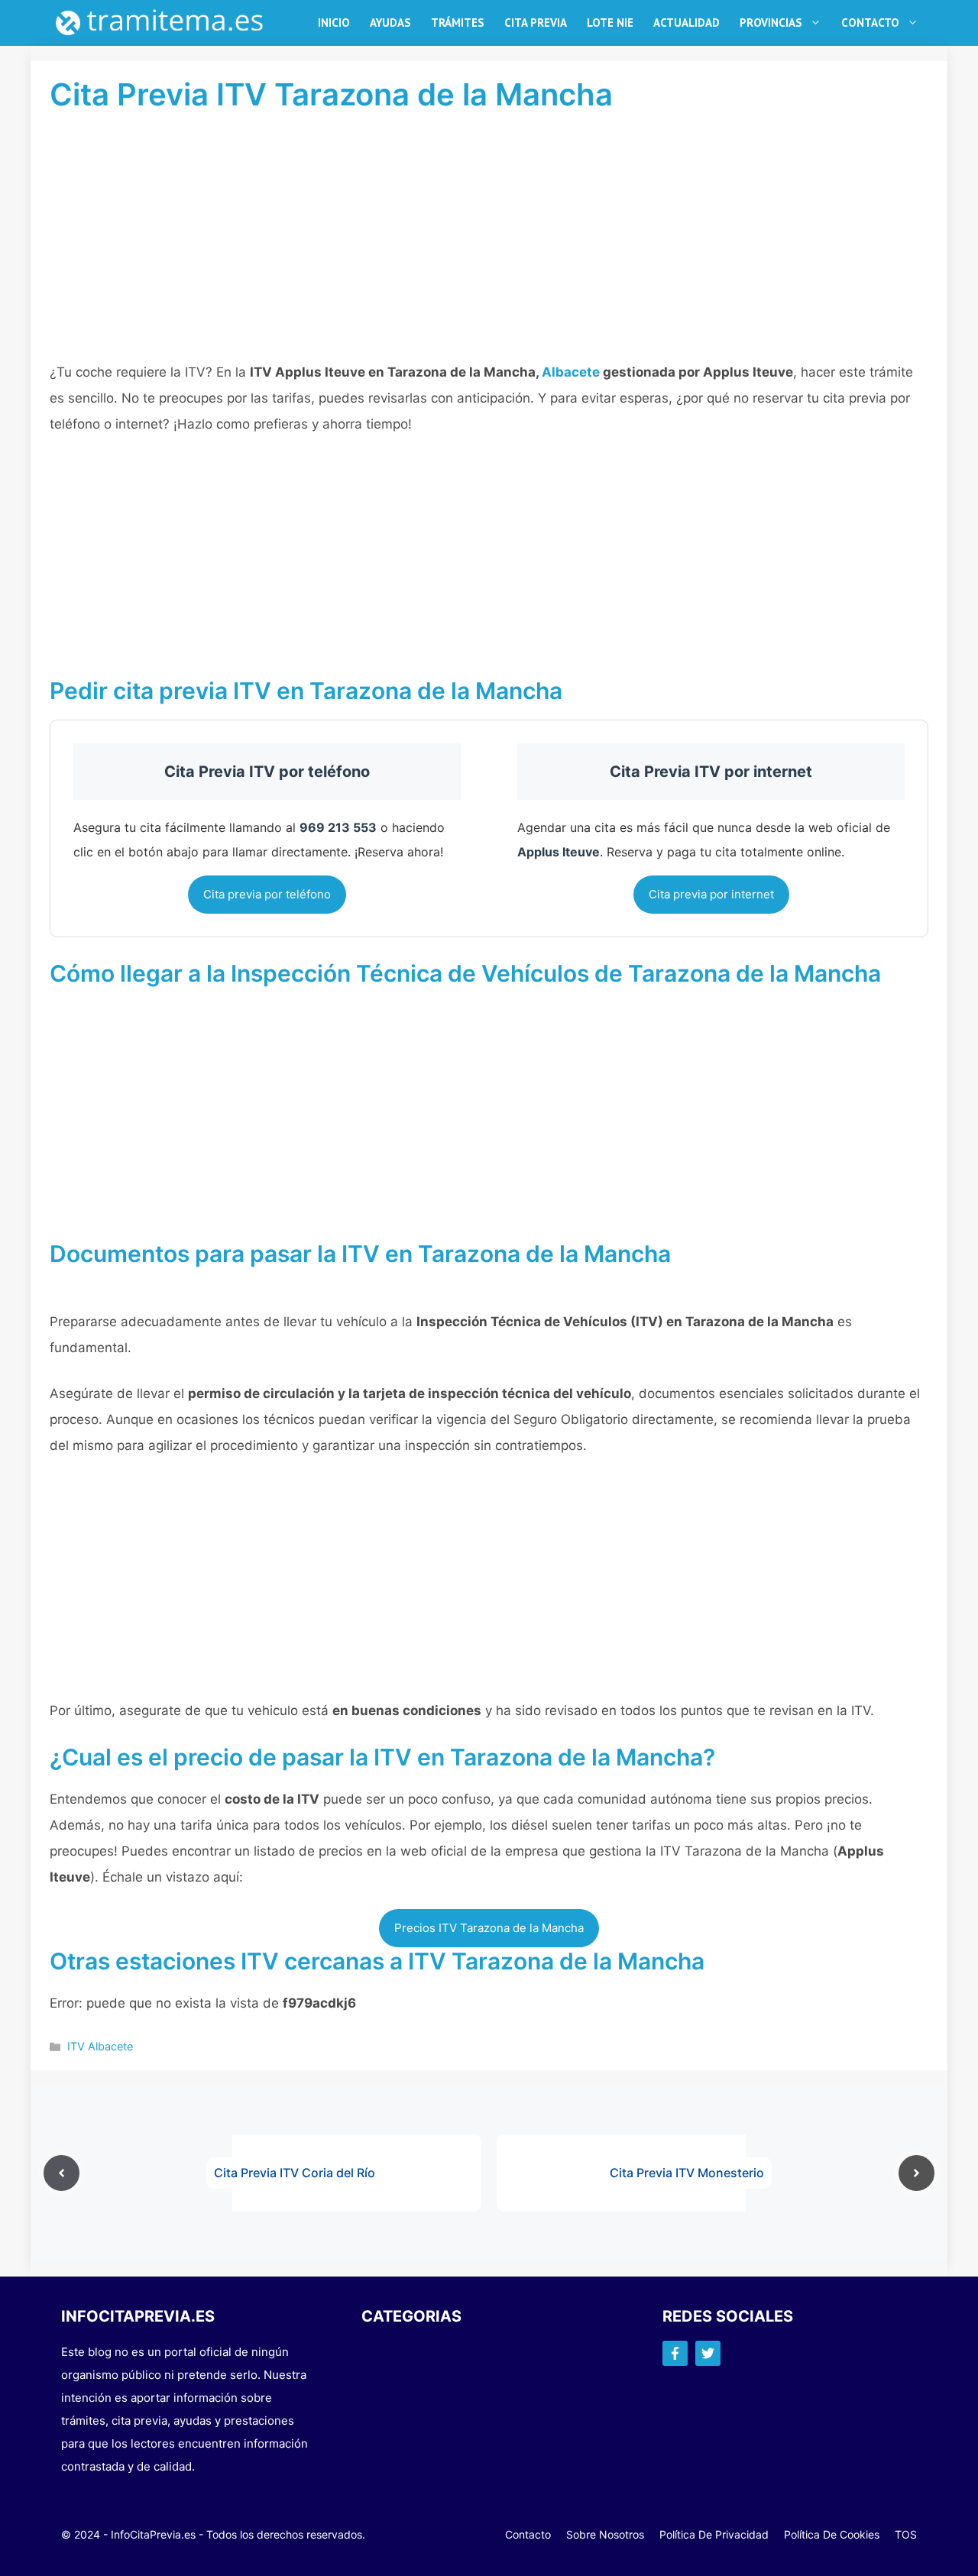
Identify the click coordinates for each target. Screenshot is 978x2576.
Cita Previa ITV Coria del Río (295, 2173)
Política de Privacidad (714, 2534)
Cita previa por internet (711, 894)
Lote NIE (610, 23)
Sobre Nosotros (605, 2534)
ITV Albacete (100, 2046)
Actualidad (687, 23)
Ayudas (390, 23)
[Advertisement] (489, 246)
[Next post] (916, 2173)
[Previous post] (62, 2173)
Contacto (870, 23)
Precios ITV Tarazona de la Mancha (489, 1928)
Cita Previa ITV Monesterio (687, 2173)
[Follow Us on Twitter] (708, 2353)
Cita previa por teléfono (267, 894)
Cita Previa (536, 23)
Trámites (458, 23)
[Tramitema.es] (167, 23)
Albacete (571, 372)
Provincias (771, 23)
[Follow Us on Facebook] (675, 2353)
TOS (906, 2534)
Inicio (334, 23)
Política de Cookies (832, 2534)
